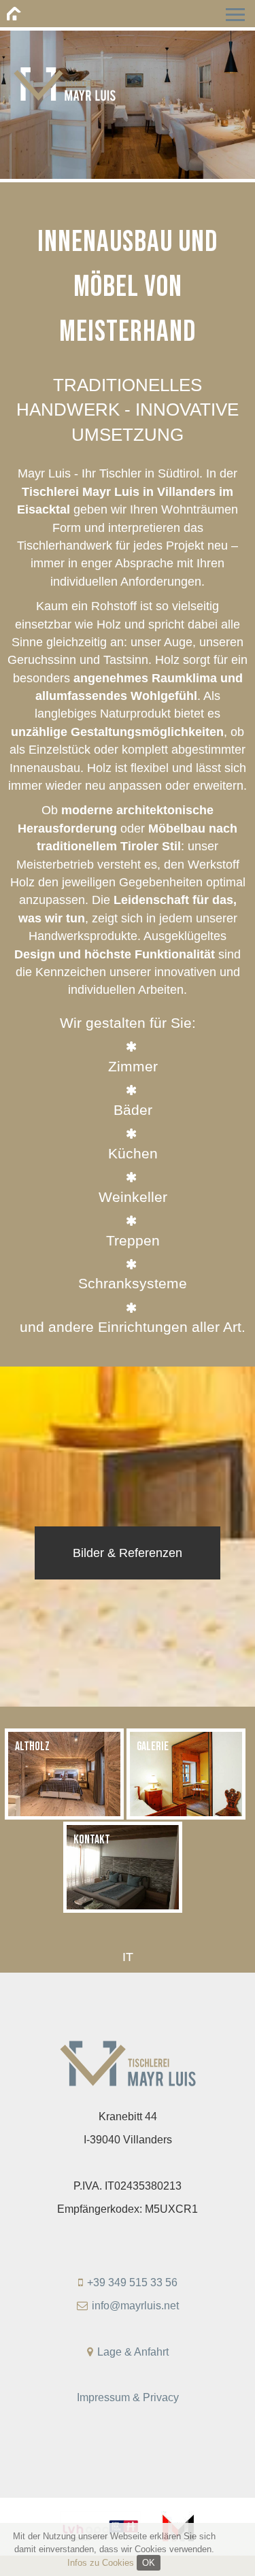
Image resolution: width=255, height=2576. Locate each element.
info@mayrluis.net (135, 2306)
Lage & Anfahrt (133, 2352)
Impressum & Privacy (128, 2397)
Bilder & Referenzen (128, 1553)
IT (128, 1957)
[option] (128, 89)
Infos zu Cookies (101, 2563)
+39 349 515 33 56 (132, 2282)
